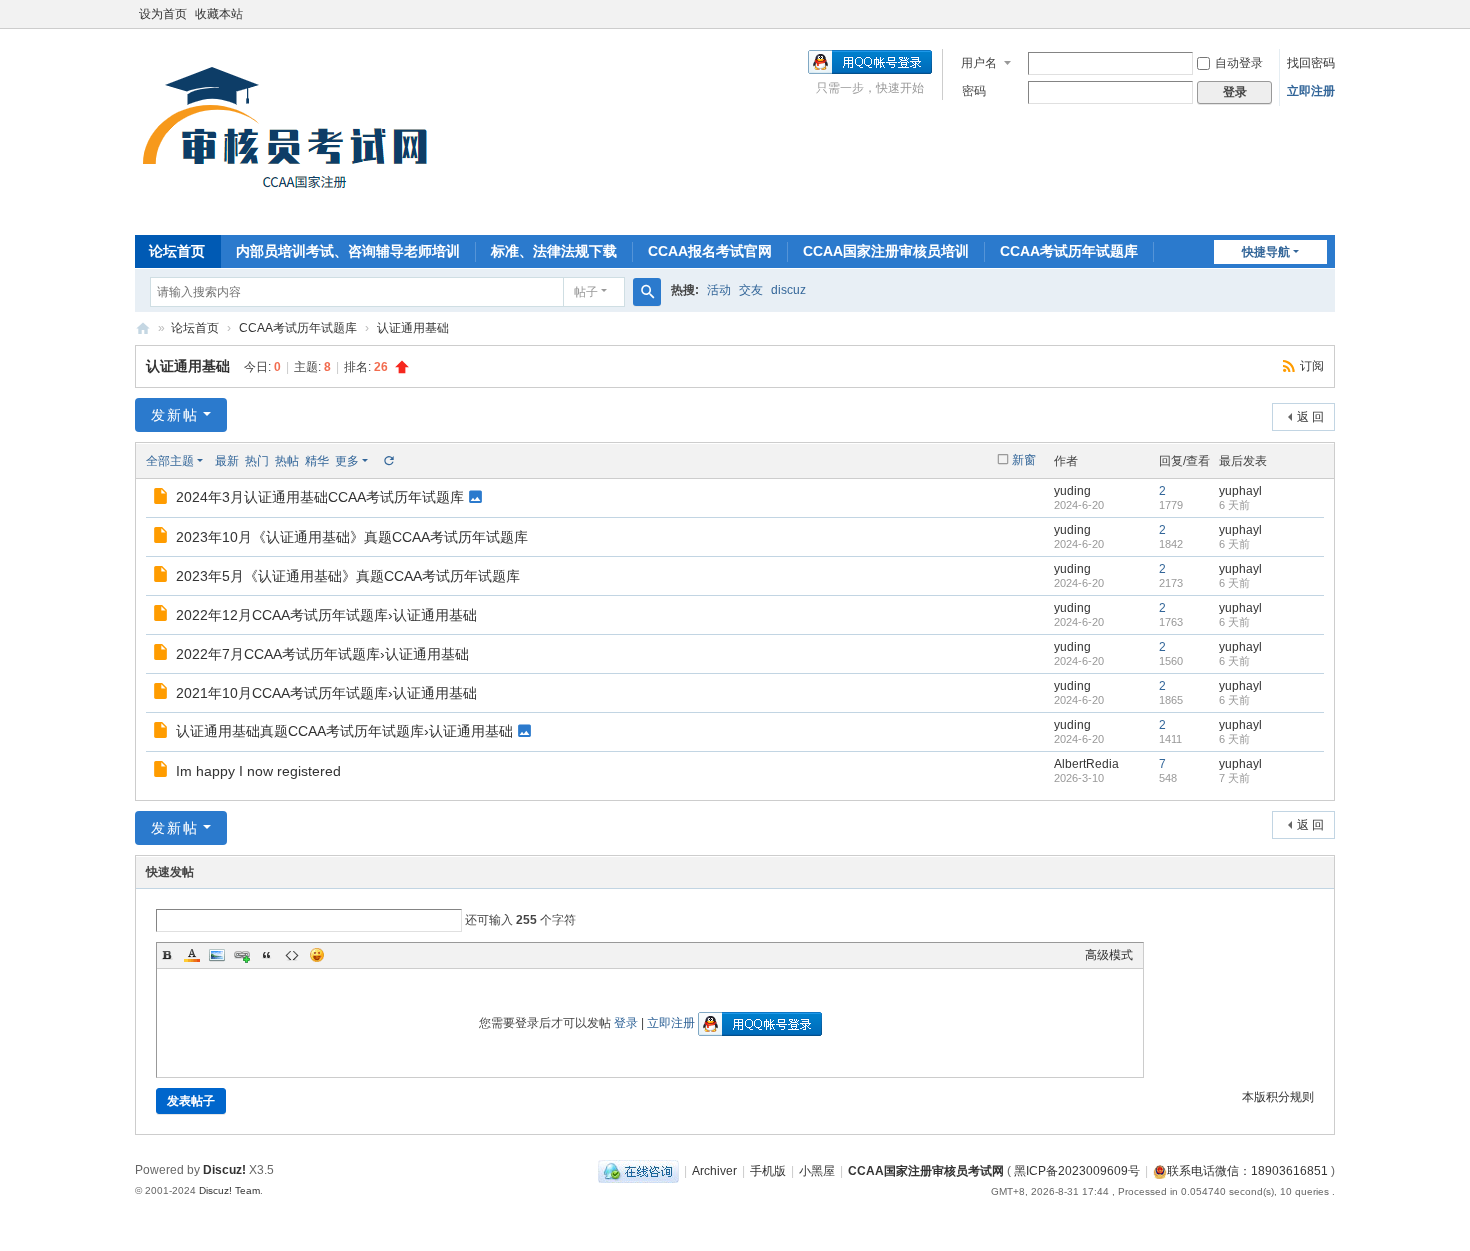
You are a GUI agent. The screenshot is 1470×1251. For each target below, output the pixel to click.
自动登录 (1239, 63)
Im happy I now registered (258, 771)
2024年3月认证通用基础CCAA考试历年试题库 (320, 497)
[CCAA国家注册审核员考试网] (291, 130)
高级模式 (1109, 955)
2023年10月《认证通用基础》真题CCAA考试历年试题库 (352, 537)
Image (217, 955)
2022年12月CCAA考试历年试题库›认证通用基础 (326, 615)
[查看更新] (388, 461)
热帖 (287, 461)
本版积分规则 (1278, 1097)
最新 (227, 461)
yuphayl (1240, 491)
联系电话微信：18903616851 (1247, 1171)
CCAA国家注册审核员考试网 (143, 328)
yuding (1072, 491)
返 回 (1310, 417)
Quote (267, 955)
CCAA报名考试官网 (710, 251)
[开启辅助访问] (1330, 14)
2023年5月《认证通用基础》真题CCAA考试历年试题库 (348, 576)
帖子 (586, 292)
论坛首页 (177, 251)
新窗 (1024, 460)
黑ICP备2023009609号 (1077, 1171)
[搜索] (647, 292)
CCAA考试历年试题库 (1069, 251)
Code (292, 955)
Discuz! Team (229, 1190)
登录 (626, 1023)
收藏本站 (219, 14)
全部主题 (170, 461)
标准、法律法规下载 (554, 251)
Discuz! (224, 1170)
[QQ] (638, 1171)
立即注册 (1311, 91)
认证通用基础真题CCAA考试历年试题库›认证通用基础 (344, 731)
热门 (257, 461)
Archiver (714, 1171)
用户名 (979, 63)
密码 (974, 91)
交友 (751, 290)
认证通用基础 (413, 328)
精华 (317, 461)
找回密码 (1311, 63)
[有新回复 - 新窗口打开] (162, 499)
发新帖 (175, 415)
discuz (788, 290)
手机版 (768, 1171)
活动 (719, 290)
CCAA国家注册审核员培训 (886, 251)
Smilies (317, 955)
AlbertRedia (1086, 764)
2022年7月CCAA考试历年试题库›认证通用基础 (322, 654)
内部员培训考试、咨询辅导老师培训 (348, 251)
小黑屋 (817, 1171)
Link (242, 955)
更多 (347, 461)
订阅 (1312, 366)
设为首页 (163, 14)
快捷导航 (1266, 252)
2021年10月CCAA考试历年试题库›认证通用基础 (326, 693)
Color (192, 955)
